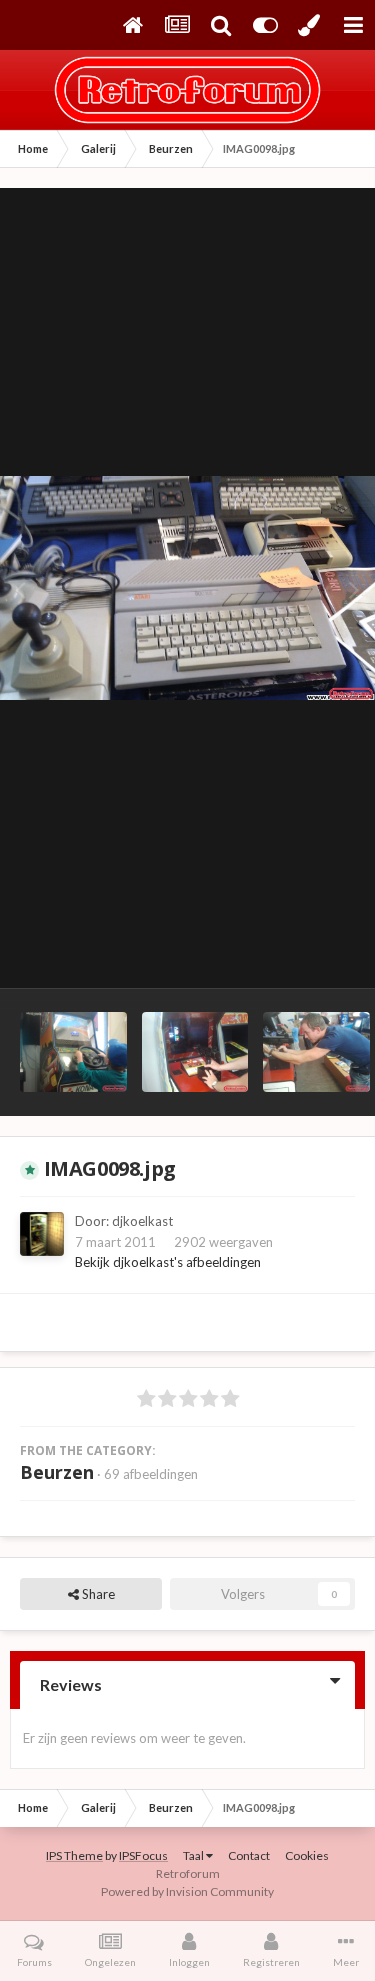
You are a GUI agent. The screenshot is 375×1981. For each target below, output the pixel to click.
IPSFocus (143, 1855)
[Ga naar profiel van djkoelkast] (42, 1234)
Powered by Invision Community (187, 1891)
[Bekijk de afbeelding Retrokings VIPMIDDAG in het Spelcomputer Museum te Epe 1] (316, 1052)
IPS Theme (74, 1855)
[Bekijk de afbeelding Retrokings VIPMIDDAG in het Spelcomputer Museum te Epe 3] (73, 1052)
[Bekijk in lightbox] (187, 588)
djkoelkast (142, 1221)
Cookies (307, 1855)
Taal (194, 1855)
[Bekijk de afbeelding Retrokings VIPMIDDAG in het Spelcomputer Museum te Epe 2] (195, 1052)
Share (97, 1594)
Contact (249, 1855)
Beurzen (57, 1472)
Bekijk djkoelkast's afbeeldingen (168, 1262)
